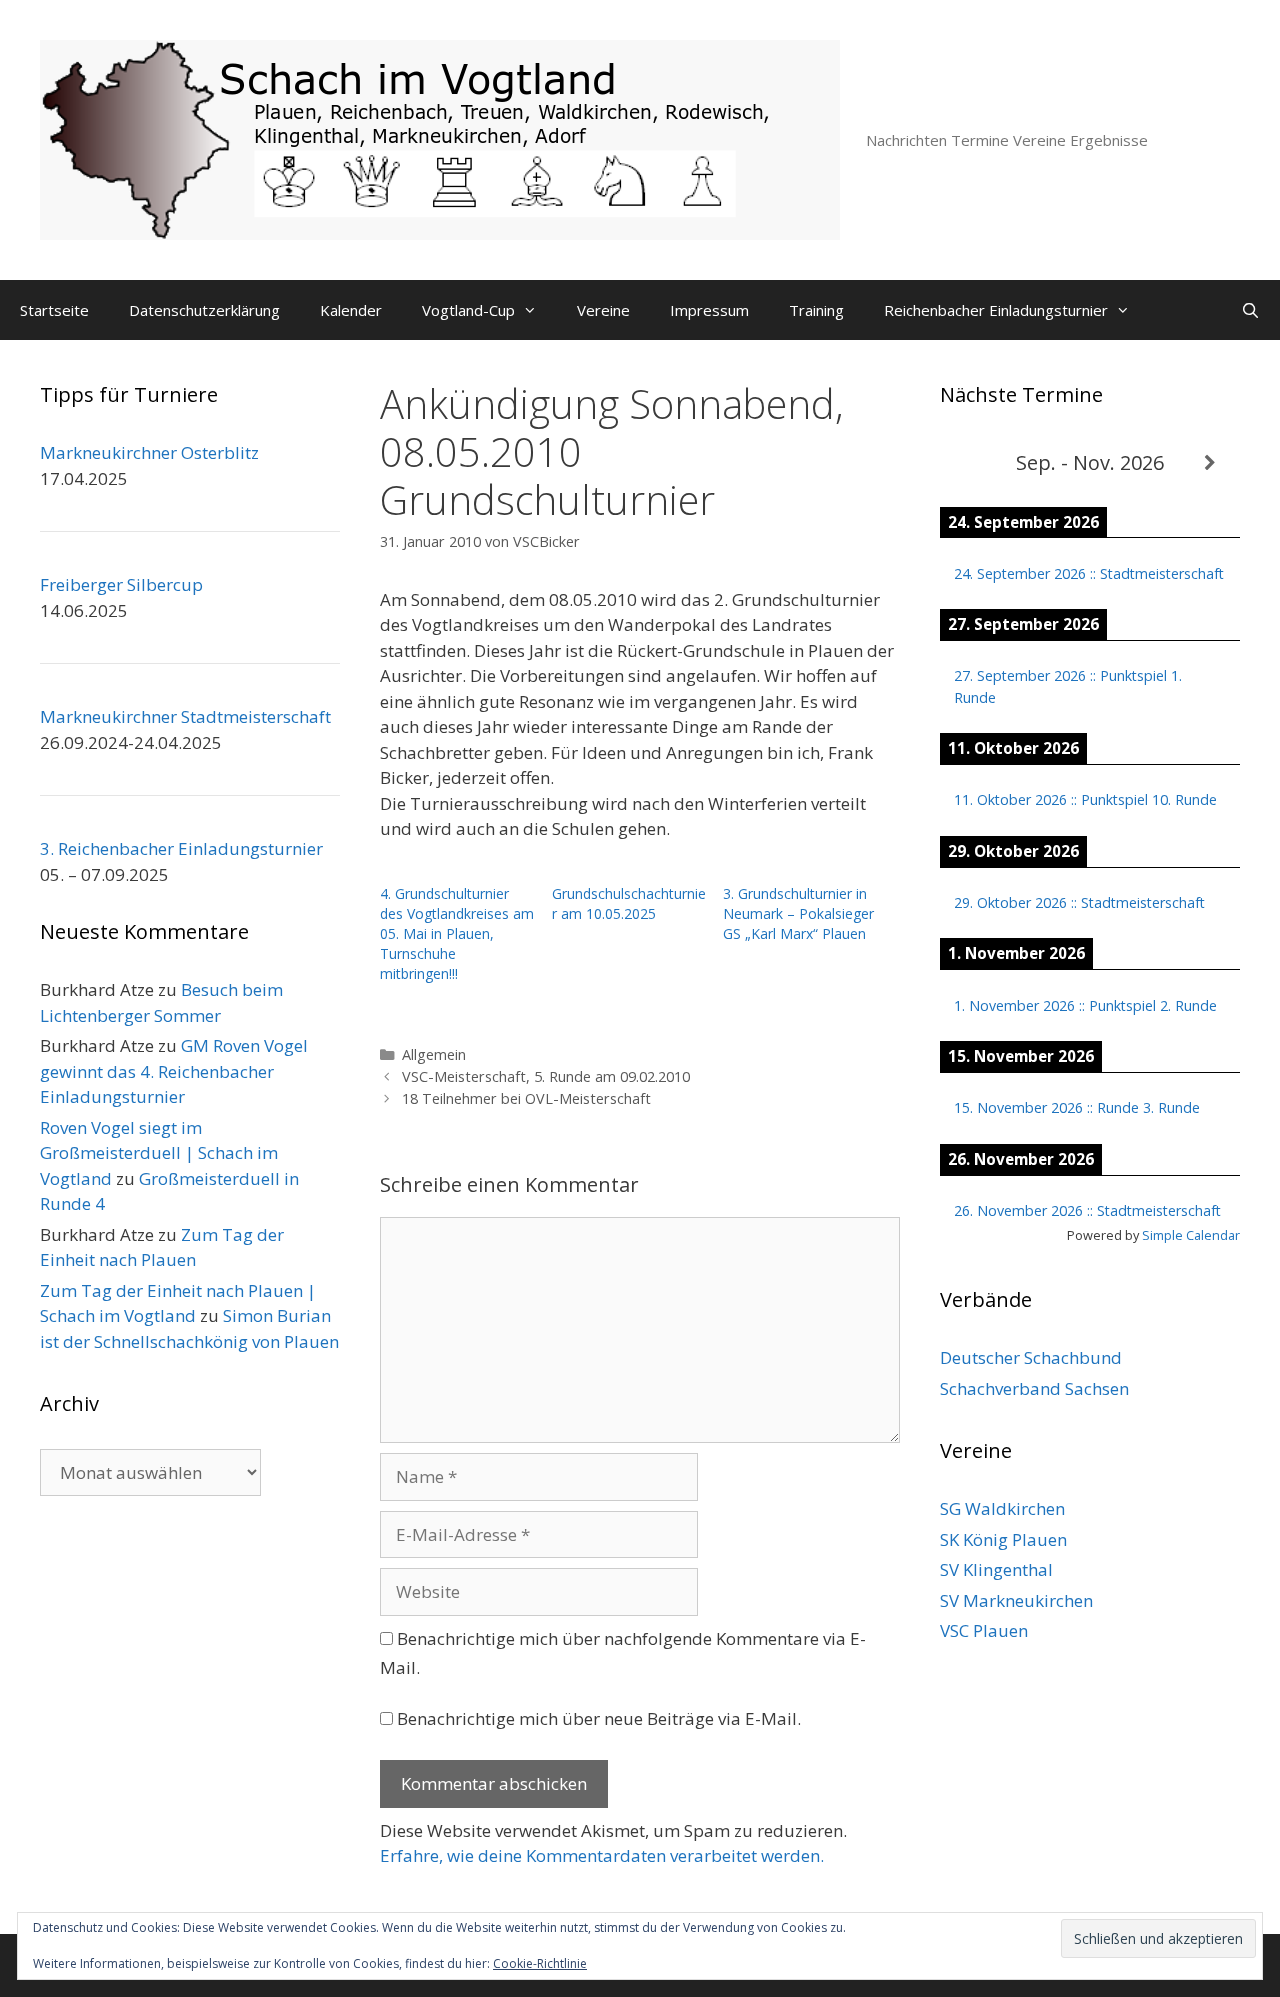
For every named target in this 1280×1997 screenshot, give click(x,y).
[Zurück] (970, 463)
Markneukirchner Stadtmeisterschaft (185, 716)
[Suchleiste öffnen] (1250, 310)
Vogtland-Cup (468, 310)
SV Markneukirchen (1016, 1600)
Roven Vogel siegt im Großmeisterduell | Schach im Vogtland (159, 1153)
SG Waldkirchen (1002, 1508)
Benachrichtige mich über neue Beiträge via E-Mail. (599, 1718)
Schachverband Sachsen (1034, 1388)
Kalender (351, 310)
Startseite (54, 310)
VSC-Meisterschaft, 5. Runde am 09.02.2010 (546, 1076)
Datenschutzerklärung (204, 310)
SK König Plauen (1003, 1539)
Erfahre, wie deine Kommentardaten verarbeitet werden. (602, 1855)
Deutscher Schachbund (1031, 1357)
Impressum (709, 310)
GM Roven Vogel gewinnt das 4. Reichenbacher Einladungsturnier (174, 1071)
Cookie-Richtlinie (540, 1963)
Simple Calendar (1191, 1235)
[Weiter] (1210, 463)
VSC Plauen (984, 1630)
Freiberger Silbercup (121, 584)
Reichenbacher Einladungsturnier (996, 310)
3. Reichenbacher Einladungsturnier (181, 848)
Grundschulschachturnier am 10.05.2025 (629, 903)
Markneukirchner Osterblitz (149, 452)
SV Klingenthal (996, 1569)
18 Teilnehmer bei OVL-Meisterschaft (526, 1098)
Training (816, 310)
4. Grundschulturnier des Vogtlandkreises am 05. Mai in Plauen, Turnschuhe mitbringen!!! (457, 933)
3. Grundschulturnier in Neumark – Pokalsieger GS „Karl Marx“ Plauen (798, 913)
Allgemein (434, 1054)
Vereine (603, 310)
